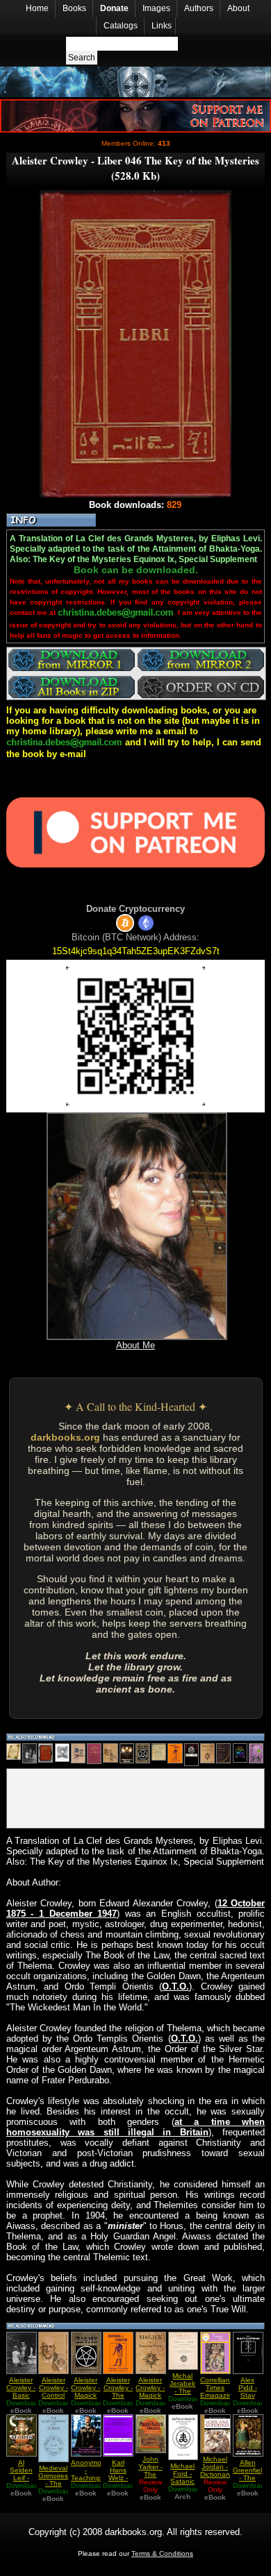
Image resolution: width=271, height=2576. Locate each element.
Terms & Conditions (162, 2553)
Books (74, 8)
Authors (199, 8)
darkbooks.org (65, 1437)
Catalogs (121, 26)
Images (156, 8)
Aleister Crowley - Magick (85, 2388)
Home (37, 8)
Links (162, 26)
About (238, 8)
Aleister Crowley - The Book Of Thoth (118, 2395)
